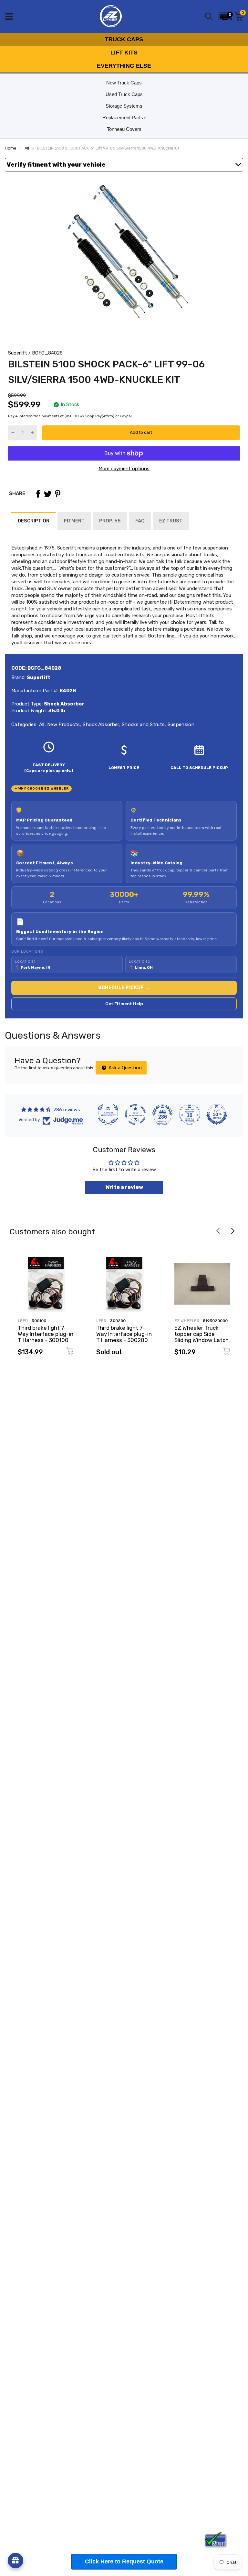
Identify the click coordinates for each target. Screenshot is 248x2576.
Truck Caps (124, 39)
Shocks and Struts (143, 724)
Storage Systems (124, 106)
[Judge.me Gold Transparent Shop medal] (135, 1114)
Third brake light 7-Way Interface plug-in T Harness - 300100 (46, 1334)
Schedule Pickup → (124, 988)
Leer (23, 1321)
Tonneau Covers (124, 129)
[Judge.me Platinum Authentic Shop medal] (108, 1114)
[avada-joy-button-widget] (15, 2561)
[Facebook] (38, 494)
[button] (225, 16)
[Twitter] (48, 494)
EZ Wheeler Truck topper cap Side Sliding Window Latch (201, 1334)
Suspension (180, 724)
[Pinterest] (57, 494)
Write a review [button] (124, 1187)
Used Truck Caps (124, 94)
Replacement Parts (123, 117)
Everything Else (124, 66)
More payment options (124, 469)
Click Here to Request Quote (124, 2561)
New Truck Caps (124, 83)
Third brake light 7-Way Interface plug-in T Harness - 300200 (124, 1334)
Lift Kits (124, 53)
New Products (63, 724)
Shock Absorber (100, 724)
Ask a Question (124, 1068)
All (41, 724)
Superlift (18, 353)
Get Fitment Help (124, 1004)
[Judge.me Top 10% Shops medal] (217, 1114)
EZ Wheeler (187, 1321)
